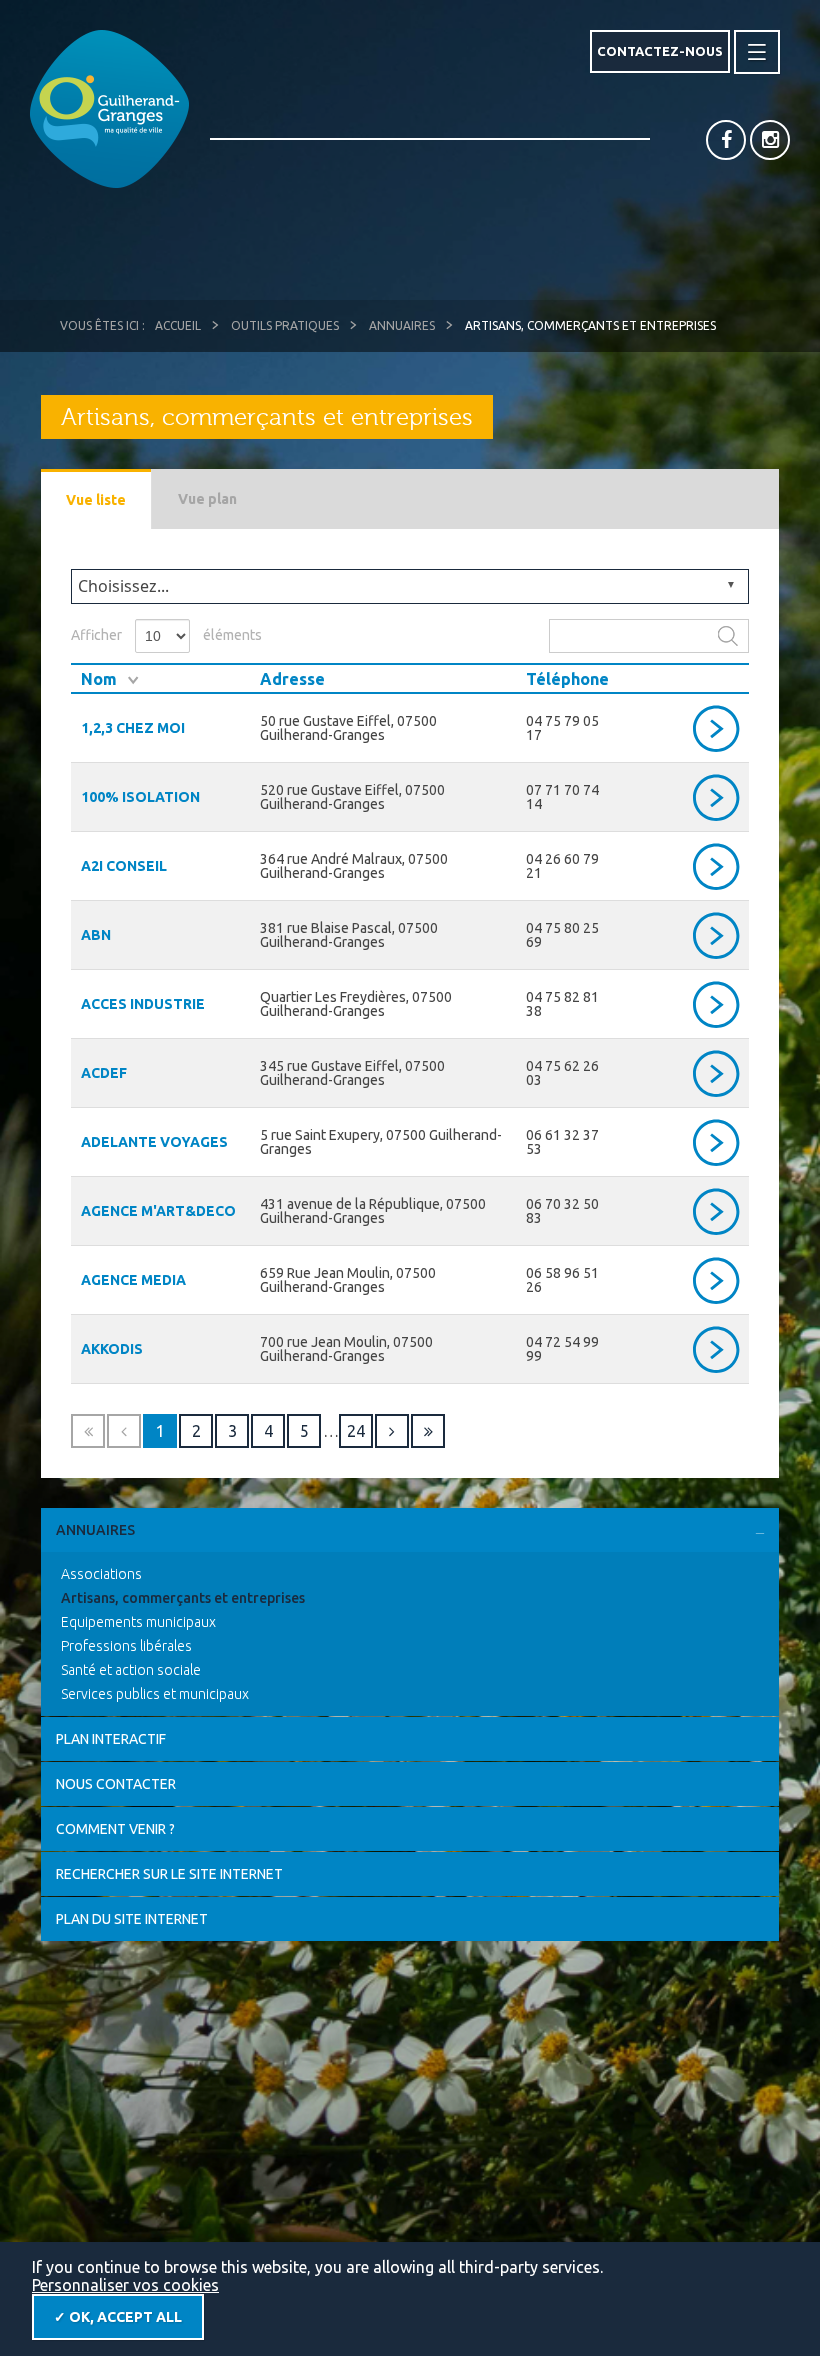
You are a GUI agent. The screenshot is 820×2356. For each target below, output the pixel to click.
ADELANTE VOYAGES (154, 1142)
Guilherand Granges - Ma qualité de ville (109, 109)
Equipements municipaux (138, 1622)
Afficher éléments (166, 635)
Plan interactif (111, 1739)
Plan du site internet (132, 1919)
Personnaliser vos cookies (125, 2285)
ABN (96, 935)
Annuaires (402, 325)
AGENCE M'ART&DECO (158, 1211)
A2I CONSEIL (124, 866)
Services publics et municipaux (155, 1694)
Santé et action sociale (131, 1670)
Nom (99, 679)
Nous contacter (116, 1784)
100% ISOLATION (140, 797)
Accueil (178, 325)
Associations (101, 1574)
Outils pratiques (285, 325)
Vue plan (207, 499)
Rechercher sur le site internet (169, 1874)
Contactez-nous (660, 51)
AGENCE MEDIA (133, 1280)
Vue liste (96, 500)
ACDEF (104, 1073)
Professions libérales (126, 1646)
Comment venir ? (115, 1829)
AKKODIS (112, 1349)
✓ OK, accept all (118, 2317)
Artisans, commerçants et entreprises (183, 1598)
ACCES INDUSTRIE (143, 1004)
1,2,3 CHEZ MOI (133, 728)
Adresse (292, 679)
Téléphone (567, 679)
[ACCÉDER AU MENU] (757, 52)
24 (356, 1431)
